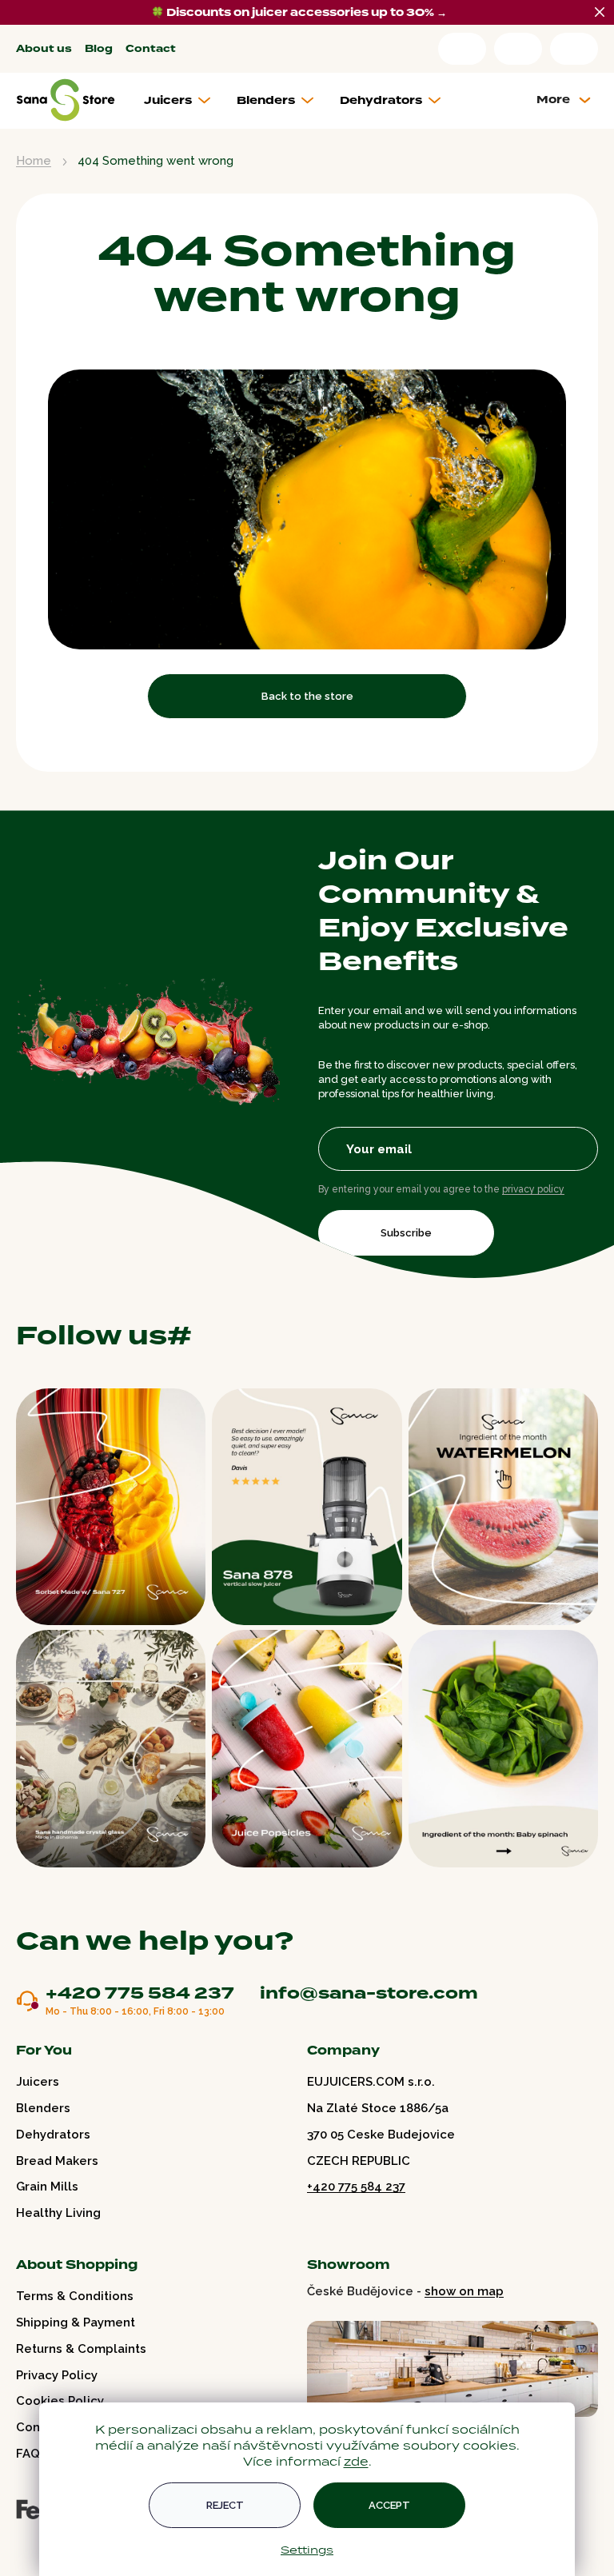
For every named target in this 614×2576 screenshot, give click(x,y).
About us (44, 49)
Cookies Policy (60, 2401)
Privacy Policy (57, 2375)
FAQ (28, 2454)
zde (356, 2461)
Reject (225, 2505)
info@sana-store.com (369, 1993)
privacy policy (533, 1189)
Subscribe (406, 1233)
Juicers (38, 2082)
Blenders (43, 2108)
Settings (307, 2550)
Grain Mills (47, 2187)
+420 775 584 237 (140, 1994)
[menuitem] (183, 101)
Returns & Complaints (81, 2349)
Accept (389, 2505)
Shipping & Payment (76, 2322)
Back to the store (307, 696)
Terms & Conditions (75, 2296)
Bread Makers (57, 2161)
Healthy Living (58, 2213)
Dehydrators (53, 2135)
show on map (464, 2291)
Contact (151, 49)
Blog (99, 49)
